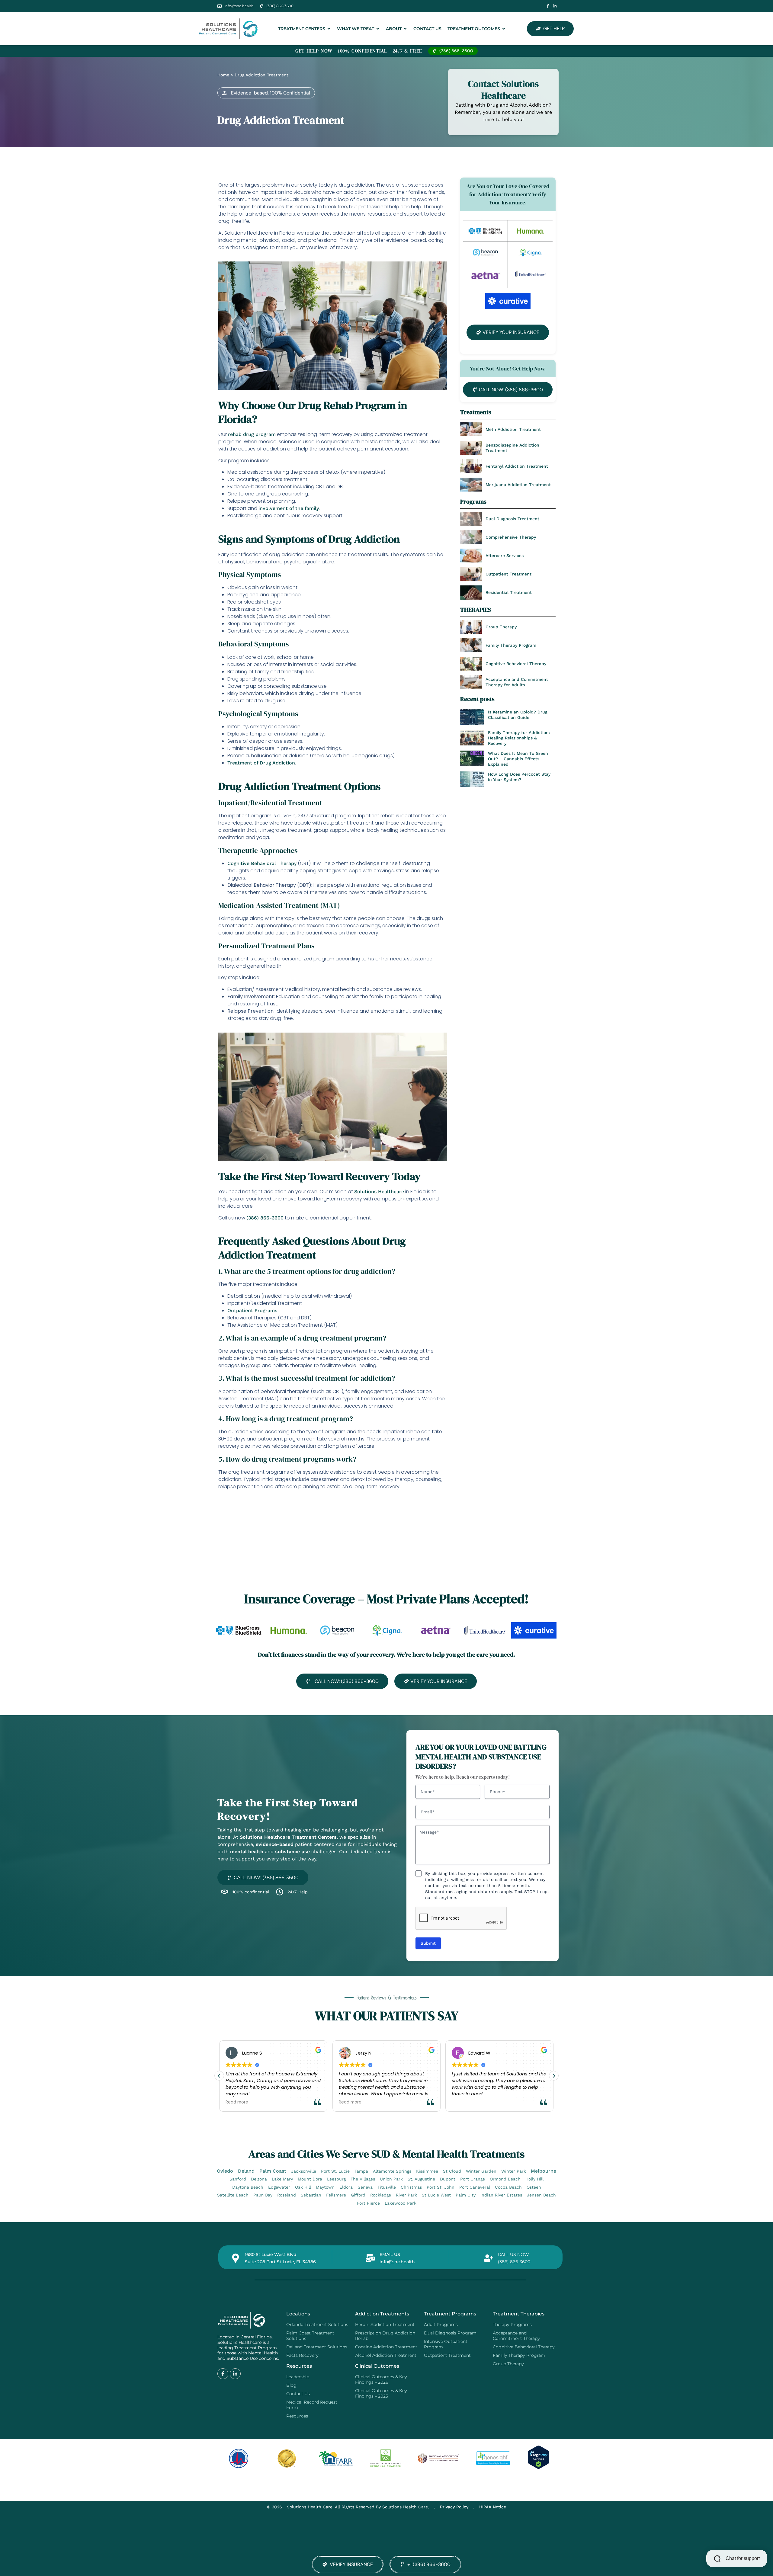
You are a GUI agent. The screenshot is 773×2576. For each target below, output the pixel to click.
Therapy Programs (512, 2324)
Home (223, 75)
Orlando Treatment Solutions (317, 2324)
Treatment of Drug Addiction (261, 763)
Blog (291, 2385)
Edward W (479, 2053)
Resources (297, 2416)
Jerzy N (363, 2053)
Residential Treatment (509, 592)
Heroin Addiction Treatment (385, 2324)
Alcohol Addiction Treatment (386, 2355)
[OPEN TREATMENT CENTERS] (329, 29)
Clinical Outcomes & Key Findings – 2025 (381, 2393)
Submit (428, 1943)
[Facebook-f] (548, 6)
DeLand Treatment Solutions (317, 2347)
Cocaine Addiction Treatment (386, 2347)
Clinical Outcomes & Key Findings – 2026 (381, 2379)
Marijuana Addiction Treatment (518, 485)
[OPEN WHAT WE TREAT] (378, 29)
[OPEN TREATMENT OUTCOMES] (504, 29)
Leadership (298, 2377)
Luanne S (252, 2053)
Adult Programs (441, 2324)
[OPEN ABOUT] (405, 29)
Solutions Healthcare (379, 1192)
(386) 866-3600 (265, 1218)
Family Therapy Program (511, 645)
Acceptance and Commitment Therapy (516, 2336)
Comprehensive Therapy (511, 537)
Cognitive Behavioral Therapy (262, 863)
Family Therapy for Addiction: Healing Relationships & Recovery (519, 738)
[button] (266, 93)
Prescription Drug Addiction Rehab (385, 2336)
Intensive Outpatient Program (446, 2344)
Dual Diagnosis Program (450, 2333)
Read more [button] (237, 2103)
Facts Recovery (302, 2355)
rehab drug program (252, 434)
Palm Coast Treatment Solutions (310, 2336)
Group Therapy (501, 627)
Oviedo (225, 2171)
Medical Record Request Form (312, 2405)
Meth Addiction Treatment (513, 429)
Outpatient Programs (252, 1310)
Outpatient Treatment (508, 574)
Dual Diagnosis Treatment (512, 519)
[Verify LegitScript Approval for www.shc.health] (539, 2467)
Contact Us (298, 2394)
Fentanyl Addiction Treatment (517, 466)
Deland (246, 2171)
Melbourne (544, 2171)
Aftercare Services (505, 556)
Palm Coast (273, 2171)
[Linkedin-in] (555, 6)
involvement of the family (289, 508)
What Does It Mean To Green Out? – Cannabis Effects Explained (518, 759)
